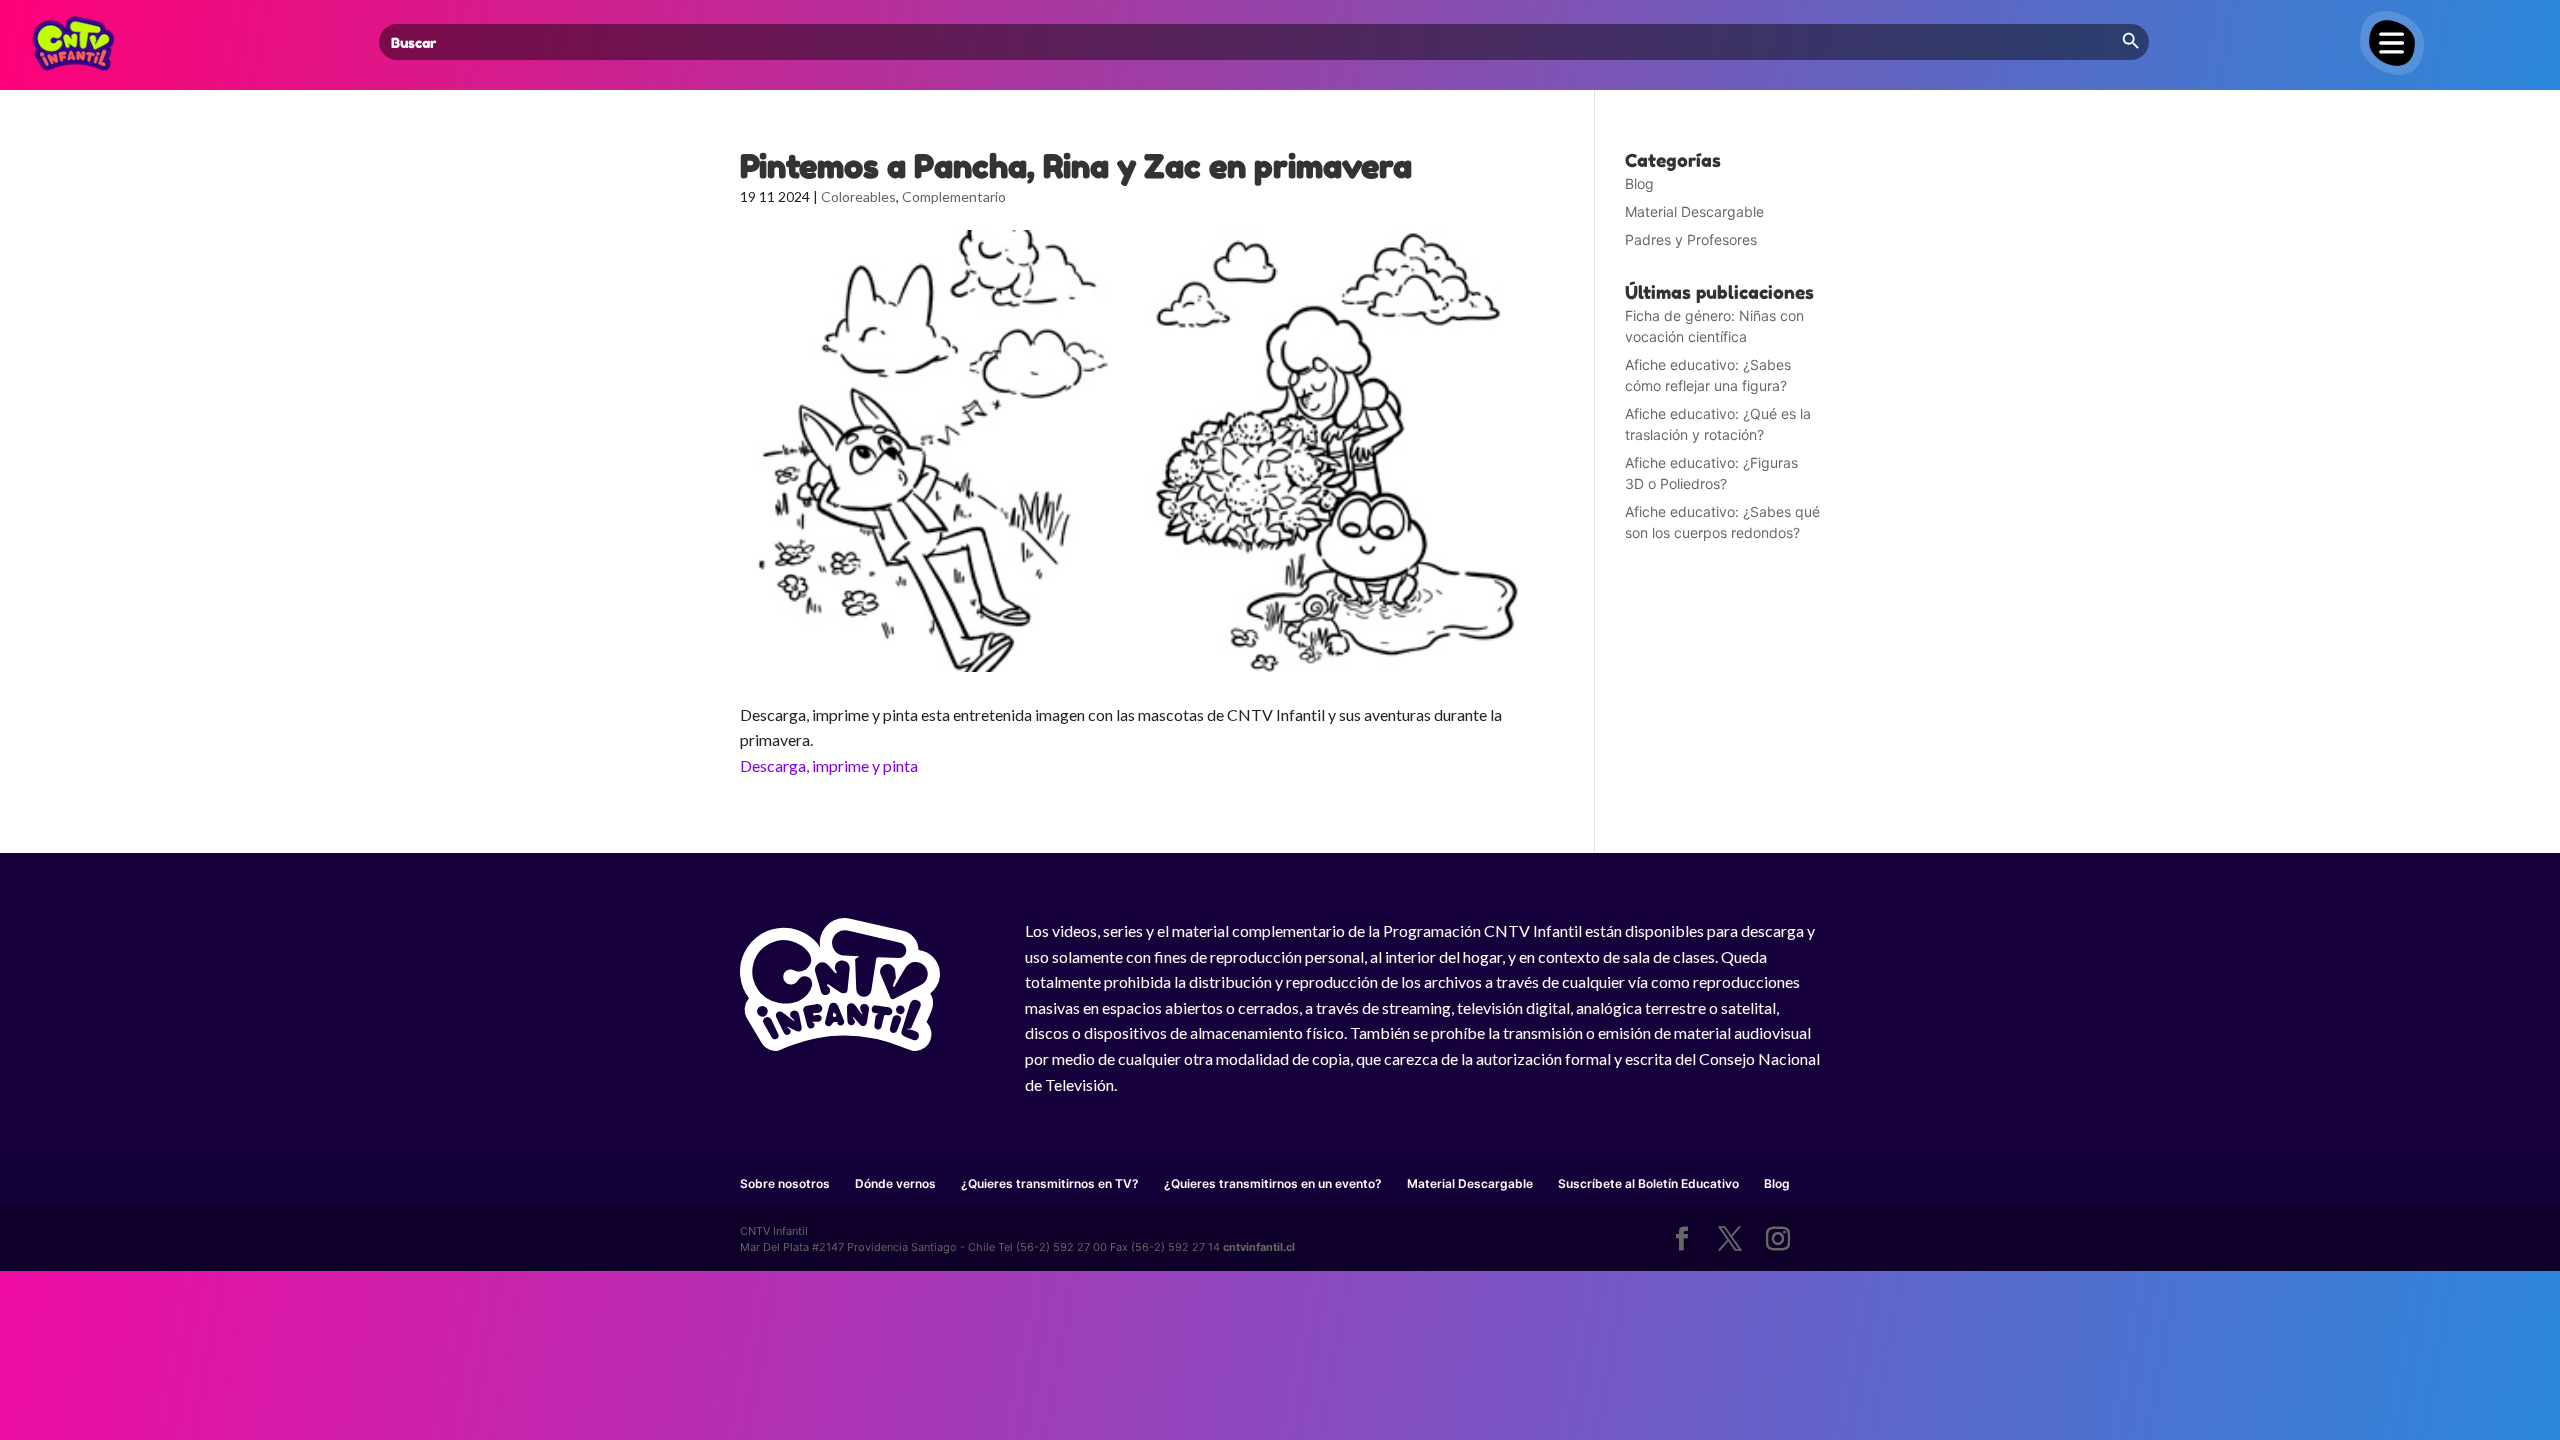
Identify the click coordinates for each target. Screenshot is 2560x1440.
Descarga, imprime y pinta (829, 765)
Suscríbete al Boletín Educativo (1648, 1183)
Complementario (954, 196)
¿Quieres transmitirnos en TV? (1050, 1183)
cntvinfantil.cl (1259, 1247)
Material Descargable (1694, 211)
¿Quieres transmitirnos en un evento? (1273, 1183)
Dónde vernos (895, 1183)
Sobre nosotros (785, 1183)
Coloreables (858, 196)
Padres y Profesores (1691, 239)
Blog (1639, 183)
